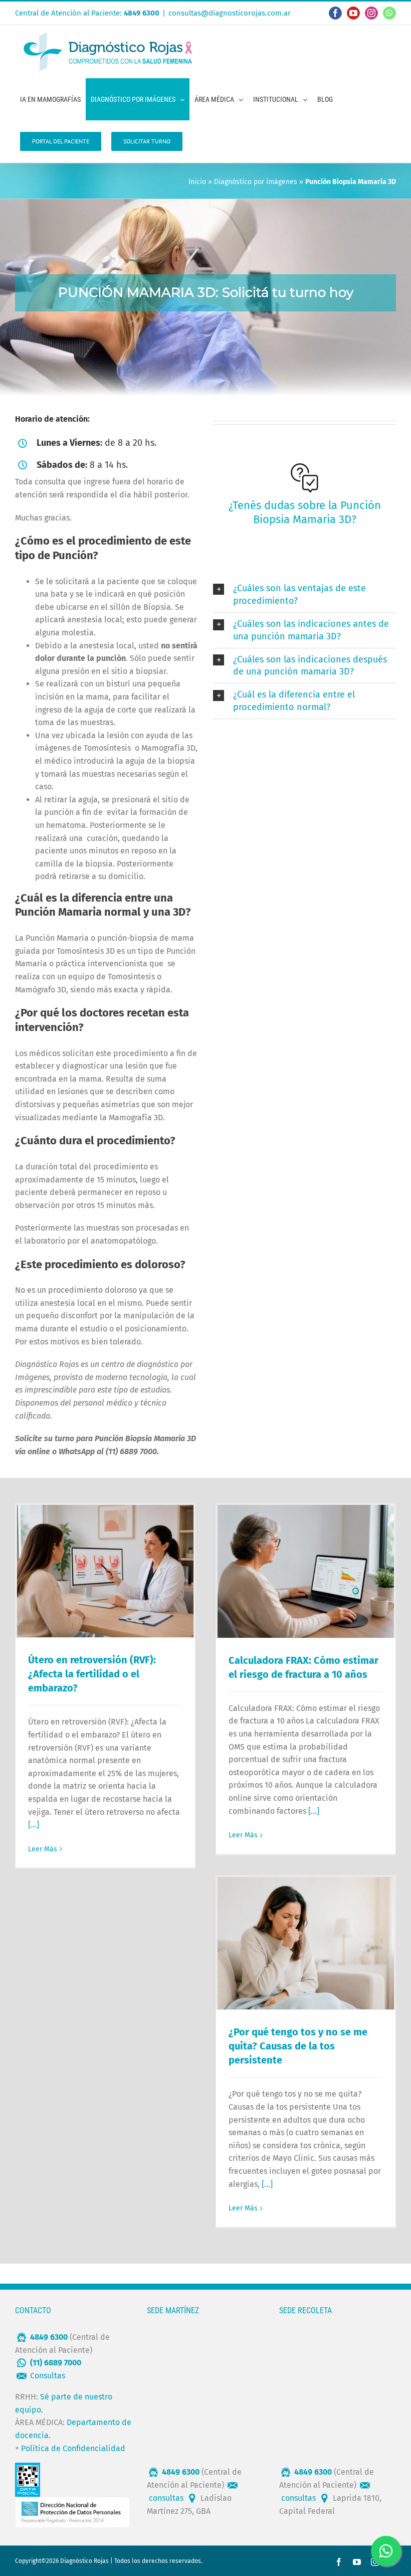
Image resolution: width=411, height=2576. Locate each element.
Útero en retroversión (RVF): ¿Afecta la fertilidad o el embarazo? (92, 1674)
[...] (34, 1825)
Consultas (48, 2376)
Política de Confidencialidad (73, 2448)
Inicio (197, 182)
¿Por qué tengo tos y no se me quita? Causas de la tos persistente (298, 2046)
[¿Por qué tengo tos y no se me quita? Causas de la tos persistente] (306, 1943)
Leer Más (43, 1849)
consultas (166, 2498)
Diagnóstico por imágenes (256, 182)
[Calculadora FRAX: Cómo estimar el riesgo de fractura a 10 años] (306, 1571)
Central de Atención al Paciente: (87, 13)
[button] (304, 595)
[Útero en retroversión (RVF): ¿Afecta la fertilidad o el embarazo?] (105, 1571)
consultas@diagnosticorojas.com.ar (230, 13)
